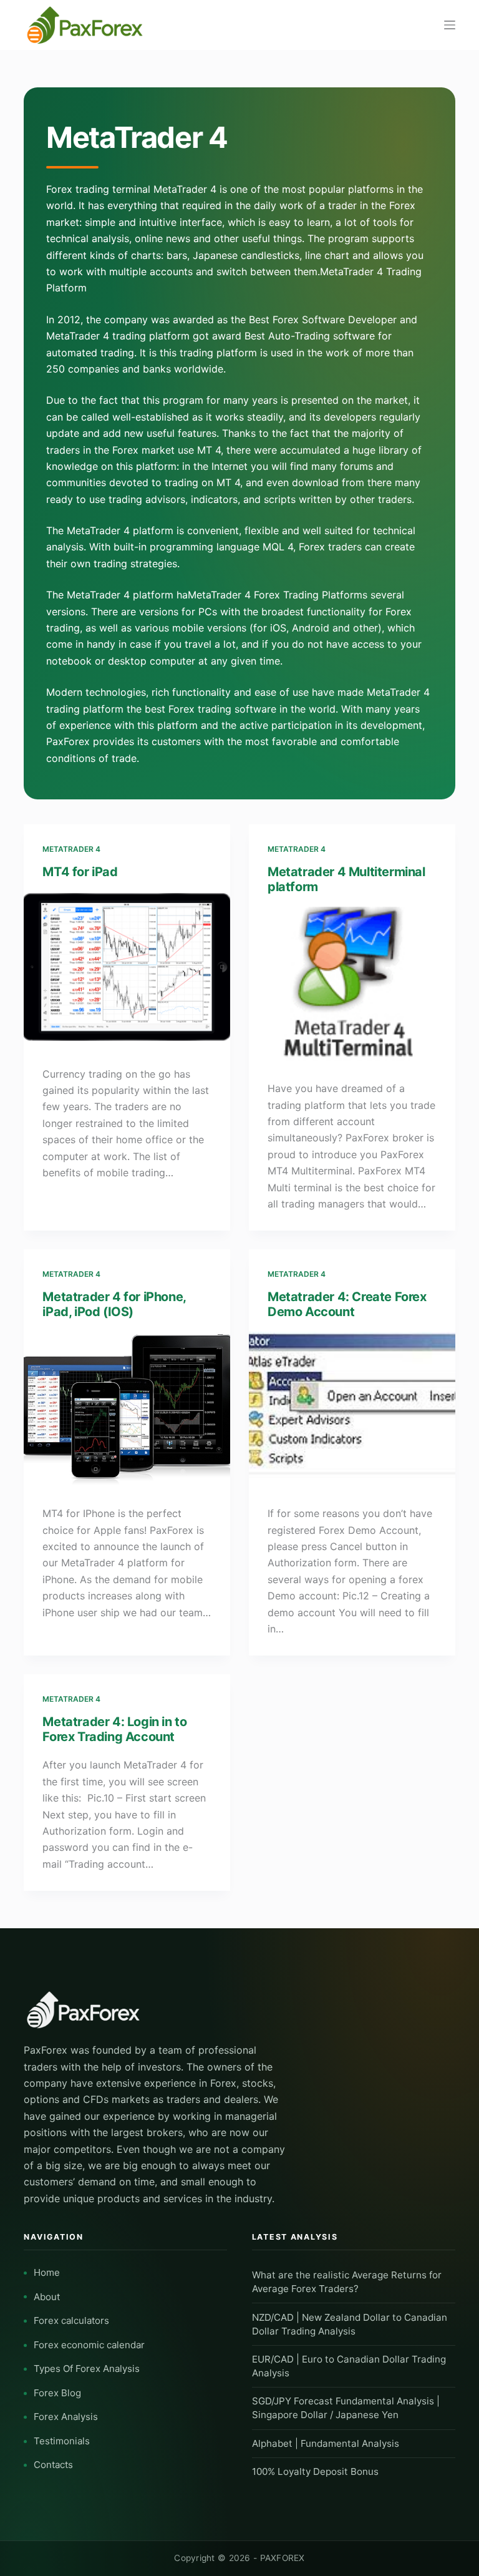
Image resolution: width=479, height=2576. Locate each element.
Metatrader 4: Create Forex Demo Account (347, 1304)
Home (47, 2272)
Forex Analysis (66, 2417)
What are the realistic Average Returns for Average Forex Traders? (347, 2282)
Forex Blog (57, 2393)
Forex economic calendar (89, 2345)
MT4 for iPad (80, 872)
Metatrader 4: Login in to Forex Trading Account (114, 1729)
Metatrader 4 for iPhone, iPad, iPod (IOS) (114, 1304)
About (47, 2297)
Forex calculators (71, 2320)
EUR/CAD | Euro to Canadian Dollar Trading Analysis (349, 2366)
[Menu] (450, 25)
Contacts (53, 2465)
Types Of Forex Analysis (87, 2369)
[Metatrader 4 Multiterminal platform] (352, 984)
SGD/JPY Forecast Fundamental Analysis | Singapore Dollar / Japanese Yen (346, 2408)
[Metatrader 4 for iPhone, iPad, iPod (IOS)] (127, 1409)
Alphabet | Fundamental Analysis (326, 2443)
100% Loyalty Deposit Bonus (315, 2471)
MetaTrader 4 (71, 849)
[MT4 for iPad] (127, 970)
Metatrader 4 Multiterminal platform (346, 879)
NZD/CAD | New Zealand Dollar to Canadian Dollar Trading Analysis (350, 2324)
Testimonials (62, 2441)
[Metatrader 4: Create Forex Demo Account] (352, 1409)
